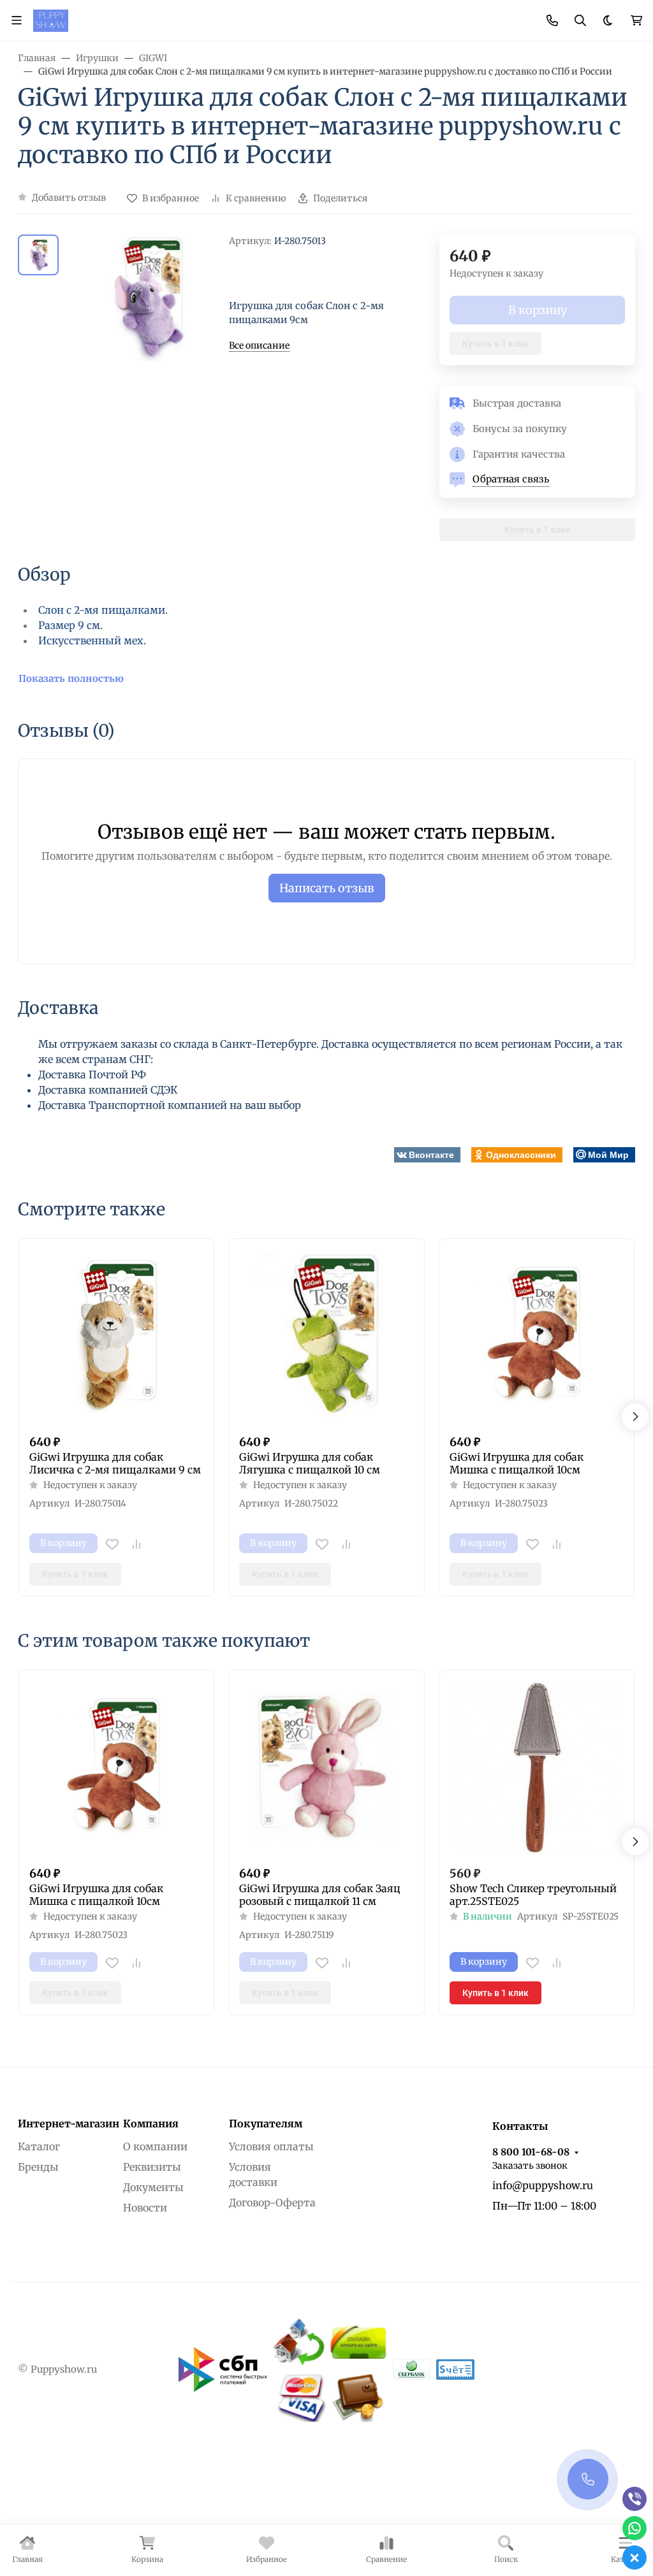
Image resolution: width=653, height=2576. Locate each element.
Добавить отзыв (69, 198)
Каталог (39, 2146)
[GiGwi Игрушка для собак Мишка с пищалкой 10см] (537, 1336)
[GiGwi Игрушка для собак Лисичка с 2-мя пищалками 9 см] (116, 1336)
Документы (153, 2187)
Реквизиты (152, 2167)
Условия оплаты (271, 2146)
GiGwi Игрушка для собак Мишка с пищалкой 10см (517, 1463)
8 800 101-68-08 (531, 2152)
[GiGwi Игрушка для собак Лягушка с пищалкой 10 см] (326, 1336)
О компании (155, 2146)
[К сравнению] (136, 1544)
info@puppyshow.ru (543, 2185)
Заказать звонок (530, 2166)
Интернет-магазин (69, 2124)
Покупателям (266, 2124)
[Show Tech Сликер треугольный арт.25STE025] (537, 1768)
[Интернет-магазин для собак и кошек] (51, 20)
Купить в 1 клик (495, 344)
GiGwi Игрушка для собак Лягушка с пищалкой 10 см (310, 1463)
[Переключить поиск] (580, 20)
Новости (145, 2208)
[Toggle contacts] (552, 20)
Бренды (38, 2167)
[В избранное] (112, 1544)
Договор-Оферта (272, 2203)
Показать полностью (71, 678)
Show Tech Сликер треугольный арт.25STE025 (533, 1895)
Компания (151, 2124)
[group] (146, 298)
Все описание (259, 345)
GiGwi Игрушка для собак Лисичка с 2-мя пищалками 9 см (115, 1463)
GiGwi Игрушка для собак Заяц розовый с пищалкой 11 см (320, 1895)
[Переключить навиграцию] (17, 20)
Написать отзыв (327, 888)
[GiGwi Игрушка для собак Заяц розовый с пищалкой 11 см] (326, 1768)
